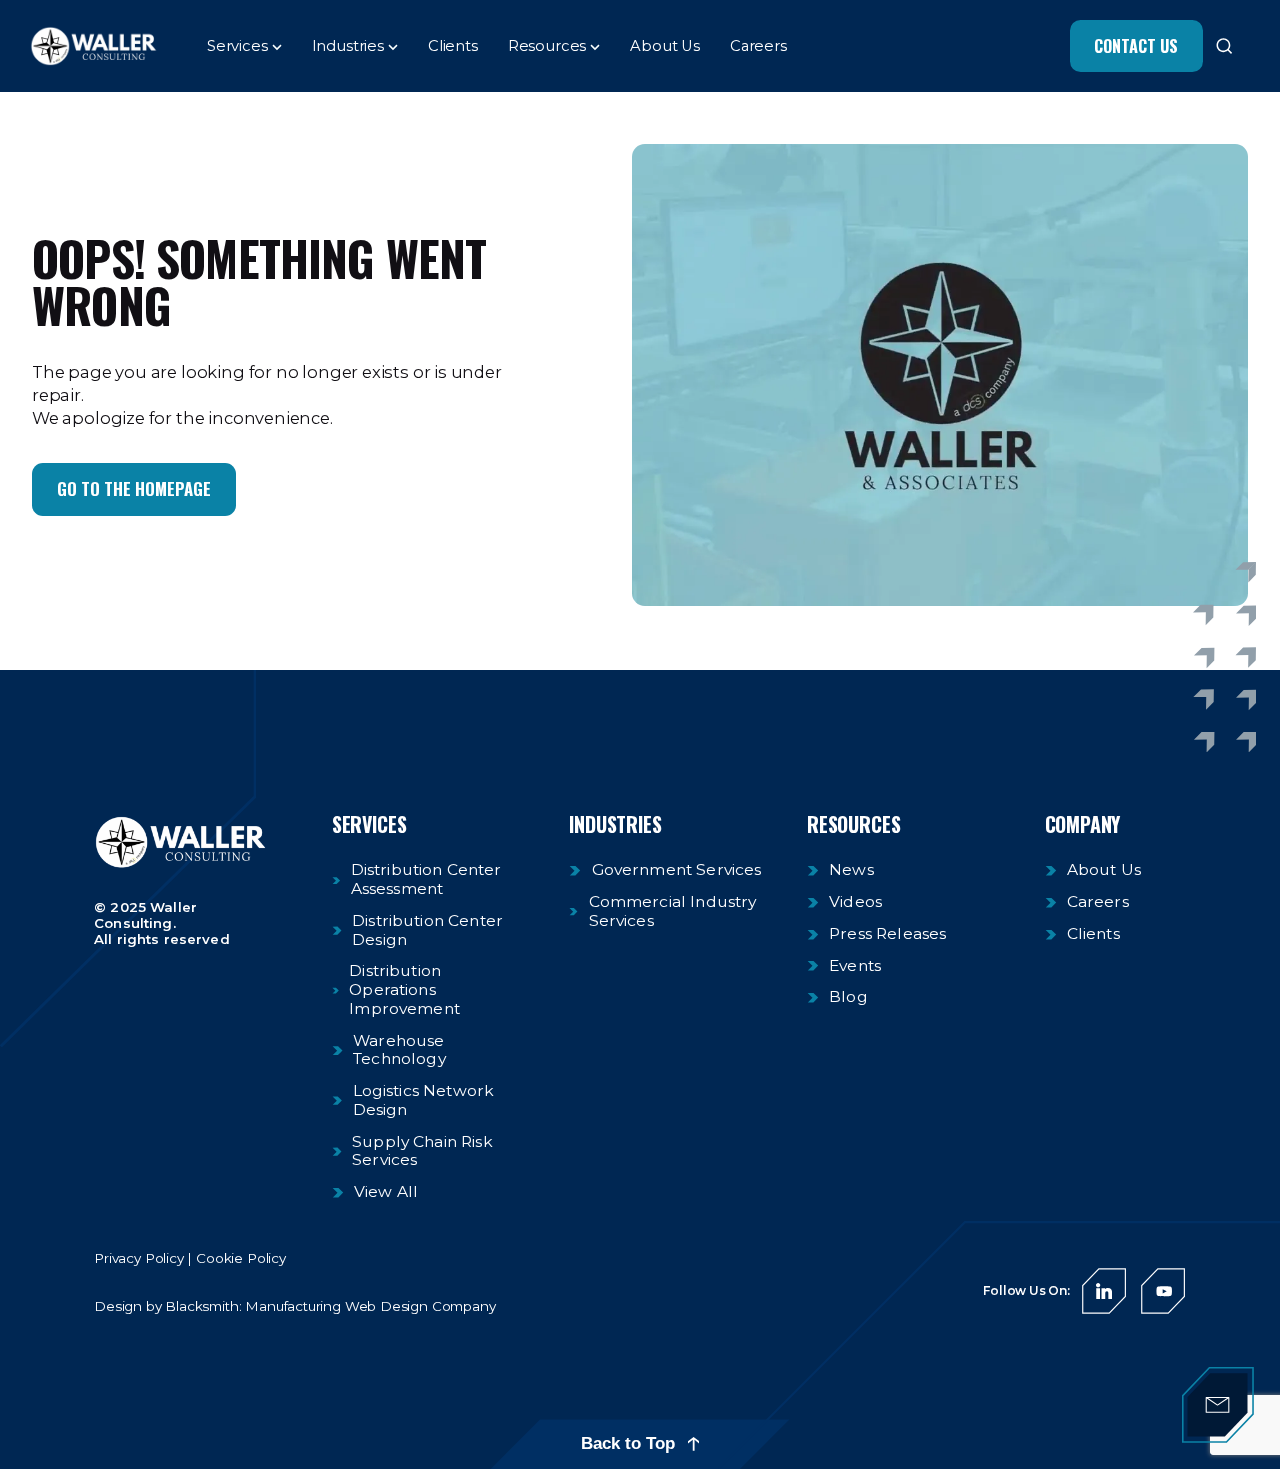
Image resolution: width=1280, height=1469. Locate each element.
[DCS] (94, 46)
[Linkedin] (1104, 1291)
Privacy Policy (138, 1258)
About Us (1104, 869)
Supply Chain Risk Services (422, 1151)
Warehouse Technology (399, 1050)
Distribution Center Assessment (426, 879)
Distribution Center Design (427, 930)
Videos (855, 901)
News (851, 869)
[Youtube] (1163, 1291)
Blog (848, 996)
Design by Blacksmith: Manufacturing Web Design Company (294, 1306)
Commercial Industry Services (673, 911)
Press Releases (887, 933)
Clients (1093, 933)
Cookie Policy (241, 1258)
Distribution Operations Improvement (404, 989)
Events (855, 965)
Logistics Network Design (424, 1100)
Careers (1098, 901)
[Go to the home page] (181, 842)
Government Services (677, 869)
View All (386, 1191)
